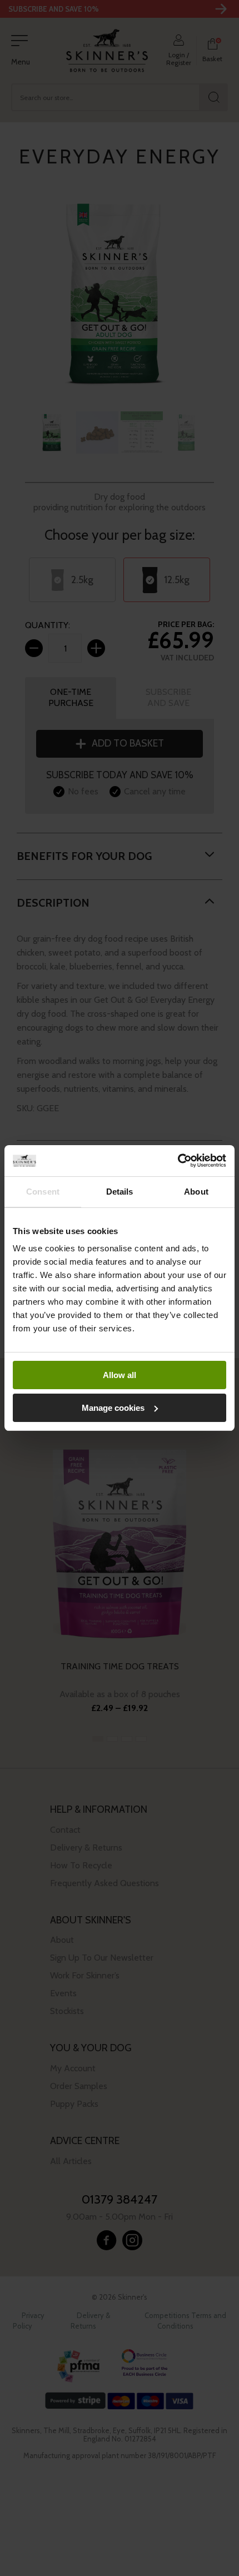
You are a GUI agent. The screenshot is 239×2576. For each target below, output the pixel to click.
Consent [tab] (43, 1192)
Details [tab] (120, 1192)
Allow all (120, 1375)
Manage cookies (113, 1408)
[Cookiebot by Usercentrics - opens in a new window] (178, 1161)
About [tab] (196, 1192)
